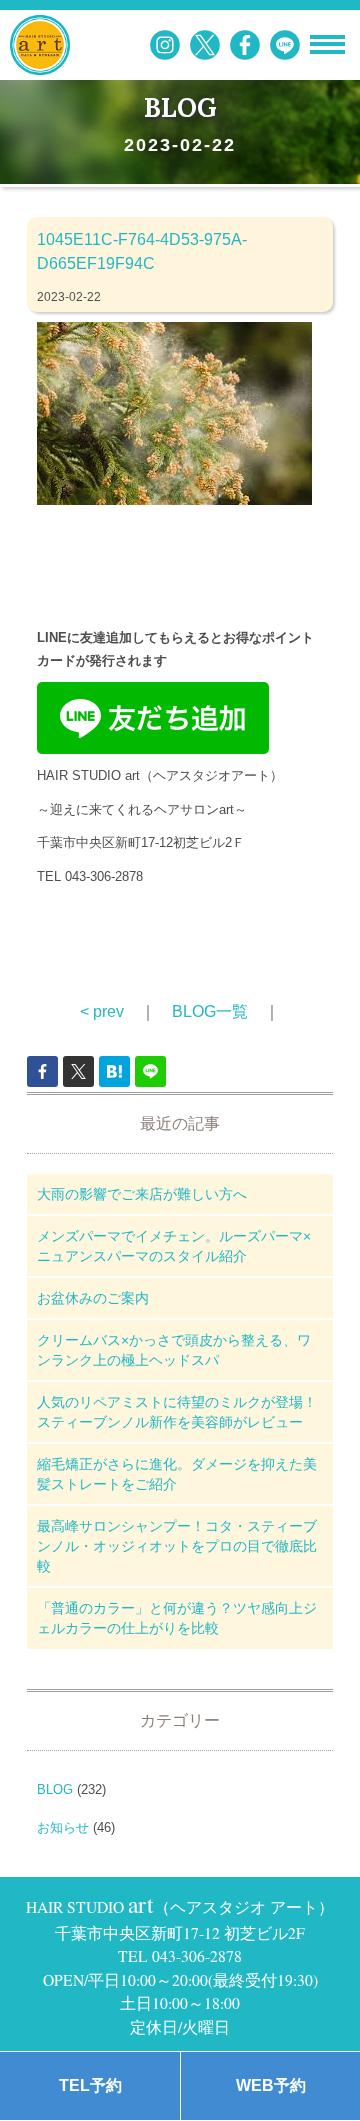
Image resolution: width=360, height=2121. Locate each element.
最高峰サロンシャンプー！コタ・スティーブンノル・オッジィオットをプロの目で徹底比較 (177, 1546)
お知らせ (63, 1827)
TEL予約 (90, 2085)
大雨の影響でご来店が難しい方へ (142, 1194)
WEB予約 (271, 2085)
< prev (102, 1011)
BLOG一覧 (210, 1011)
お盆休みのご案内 (93, 1298)
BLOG (55, 1789)
